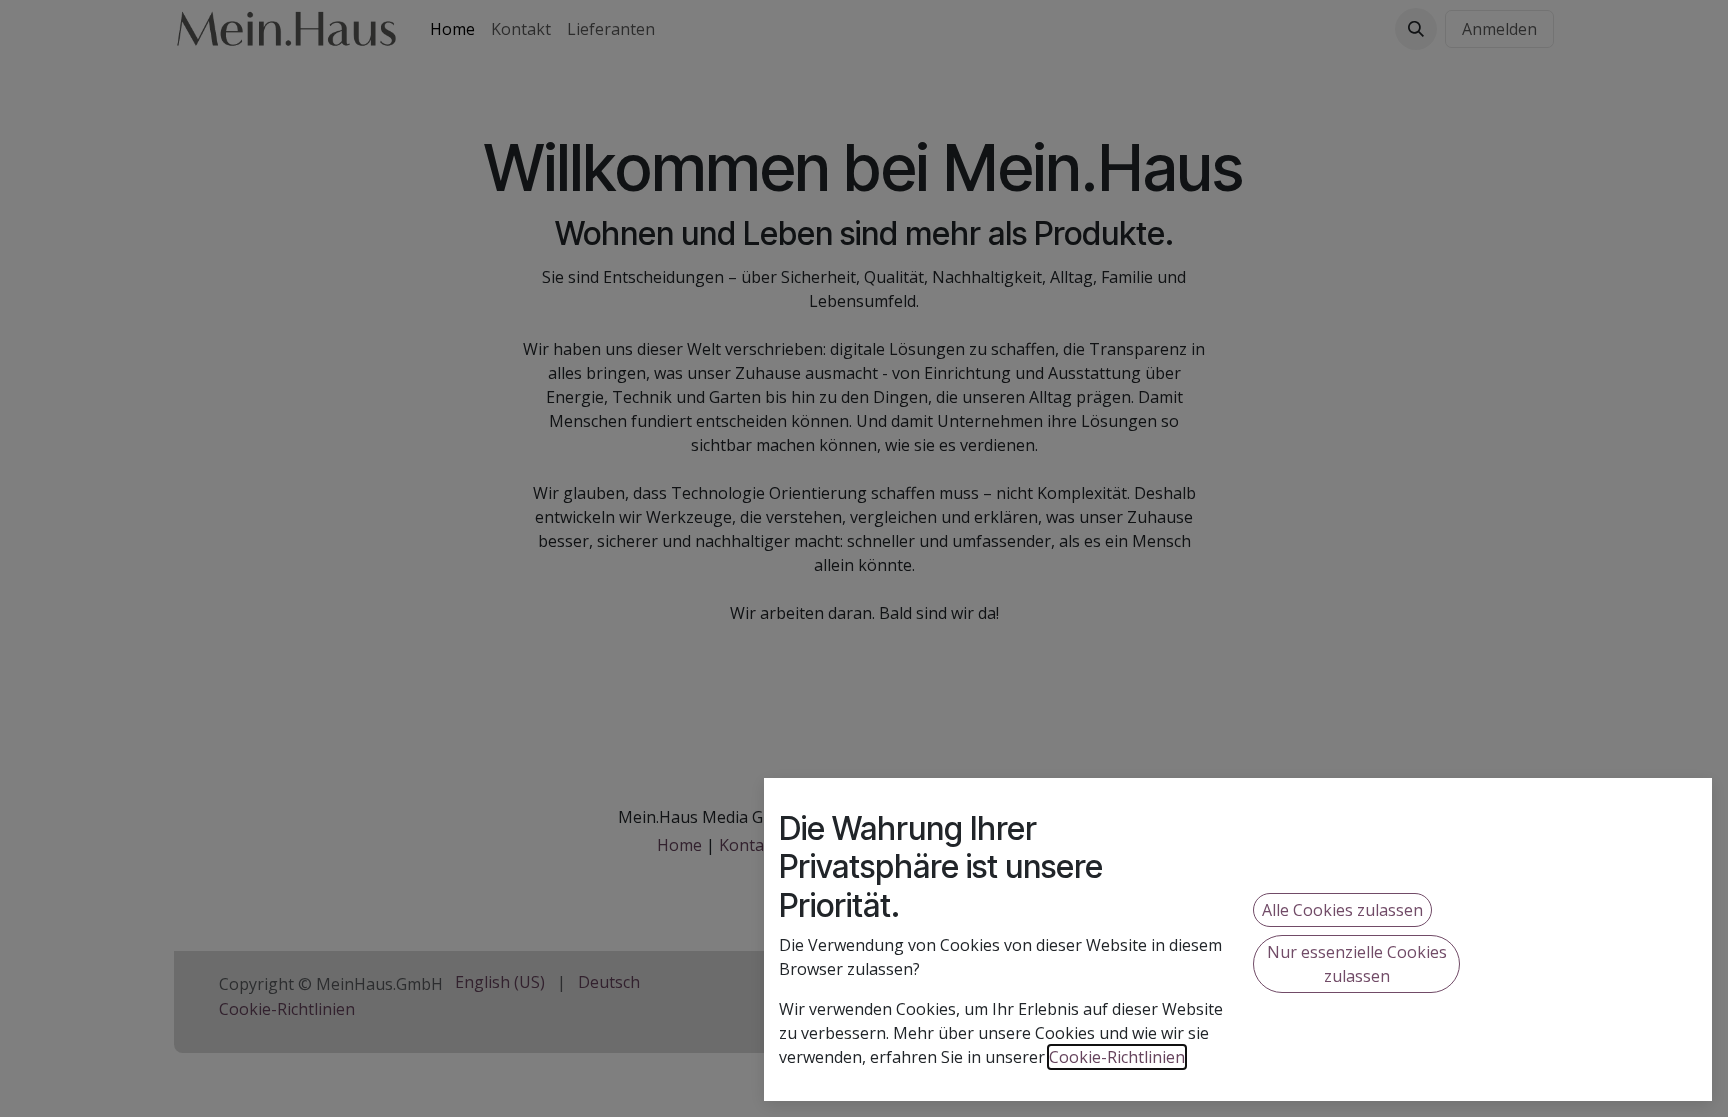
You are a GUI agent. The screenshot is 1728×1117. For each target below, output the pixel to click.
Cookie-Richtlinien (1117, 1057)
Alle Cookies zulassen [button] (1342, 910)
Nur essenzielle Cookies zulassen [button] (1357, 964)
